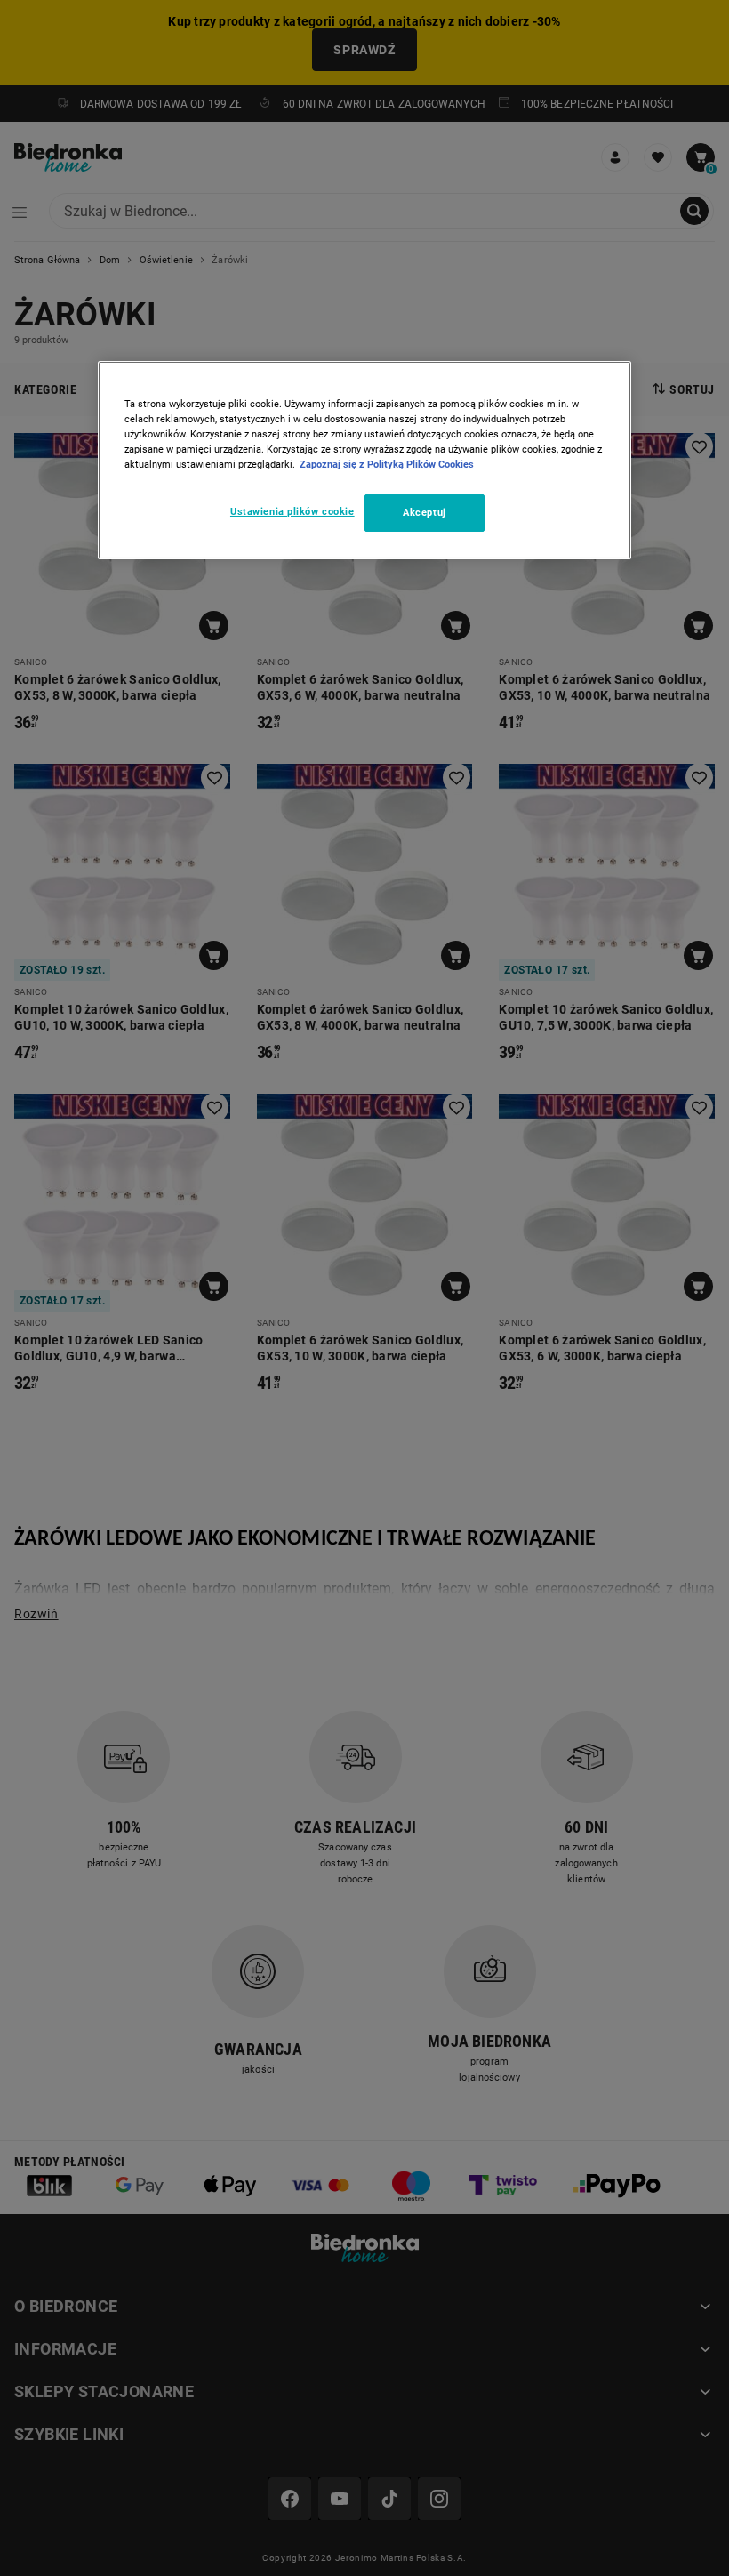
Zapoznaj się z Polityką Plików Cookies (387, 464)
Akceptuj (425, 512)
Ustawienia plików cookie (292, 511)
